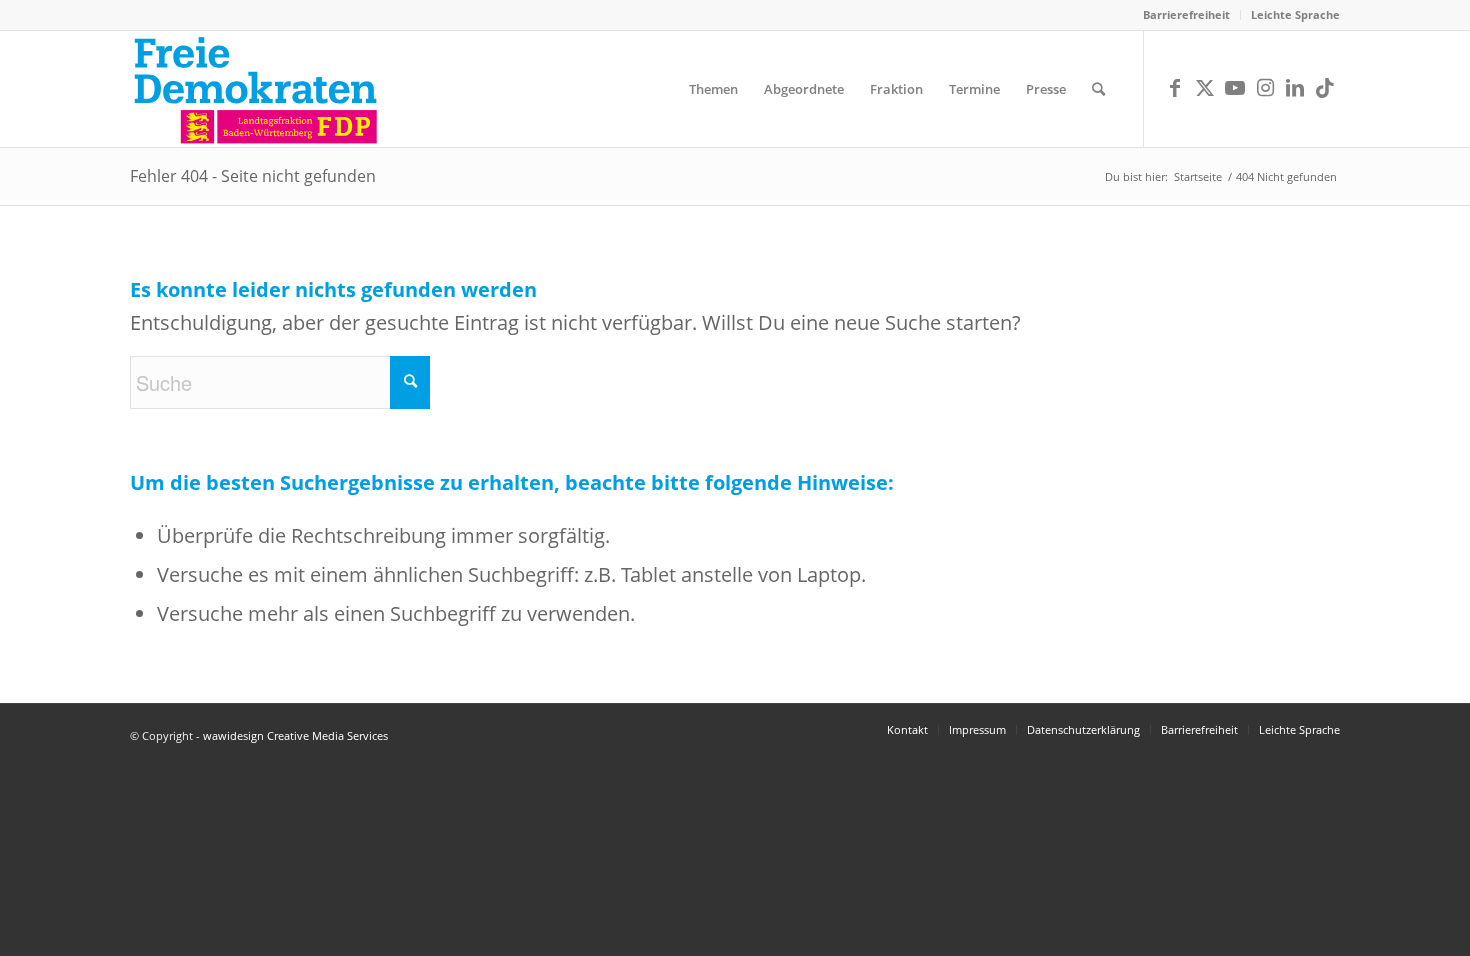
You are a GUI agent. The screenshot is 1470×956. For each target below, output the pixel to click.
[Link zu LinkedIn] (1295, 88)
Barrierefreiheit (1186, 14)
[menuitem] (1187, 15)
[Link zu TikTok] (1325, 88)
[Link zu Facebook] (1175, 88)
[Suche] (1098, 89)
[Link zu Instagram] (1265, 88)
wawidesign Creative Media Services (295, 735)
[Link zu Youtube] (1235, 88)
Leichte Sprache (1295, 14)
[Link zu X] (1205, 88)
